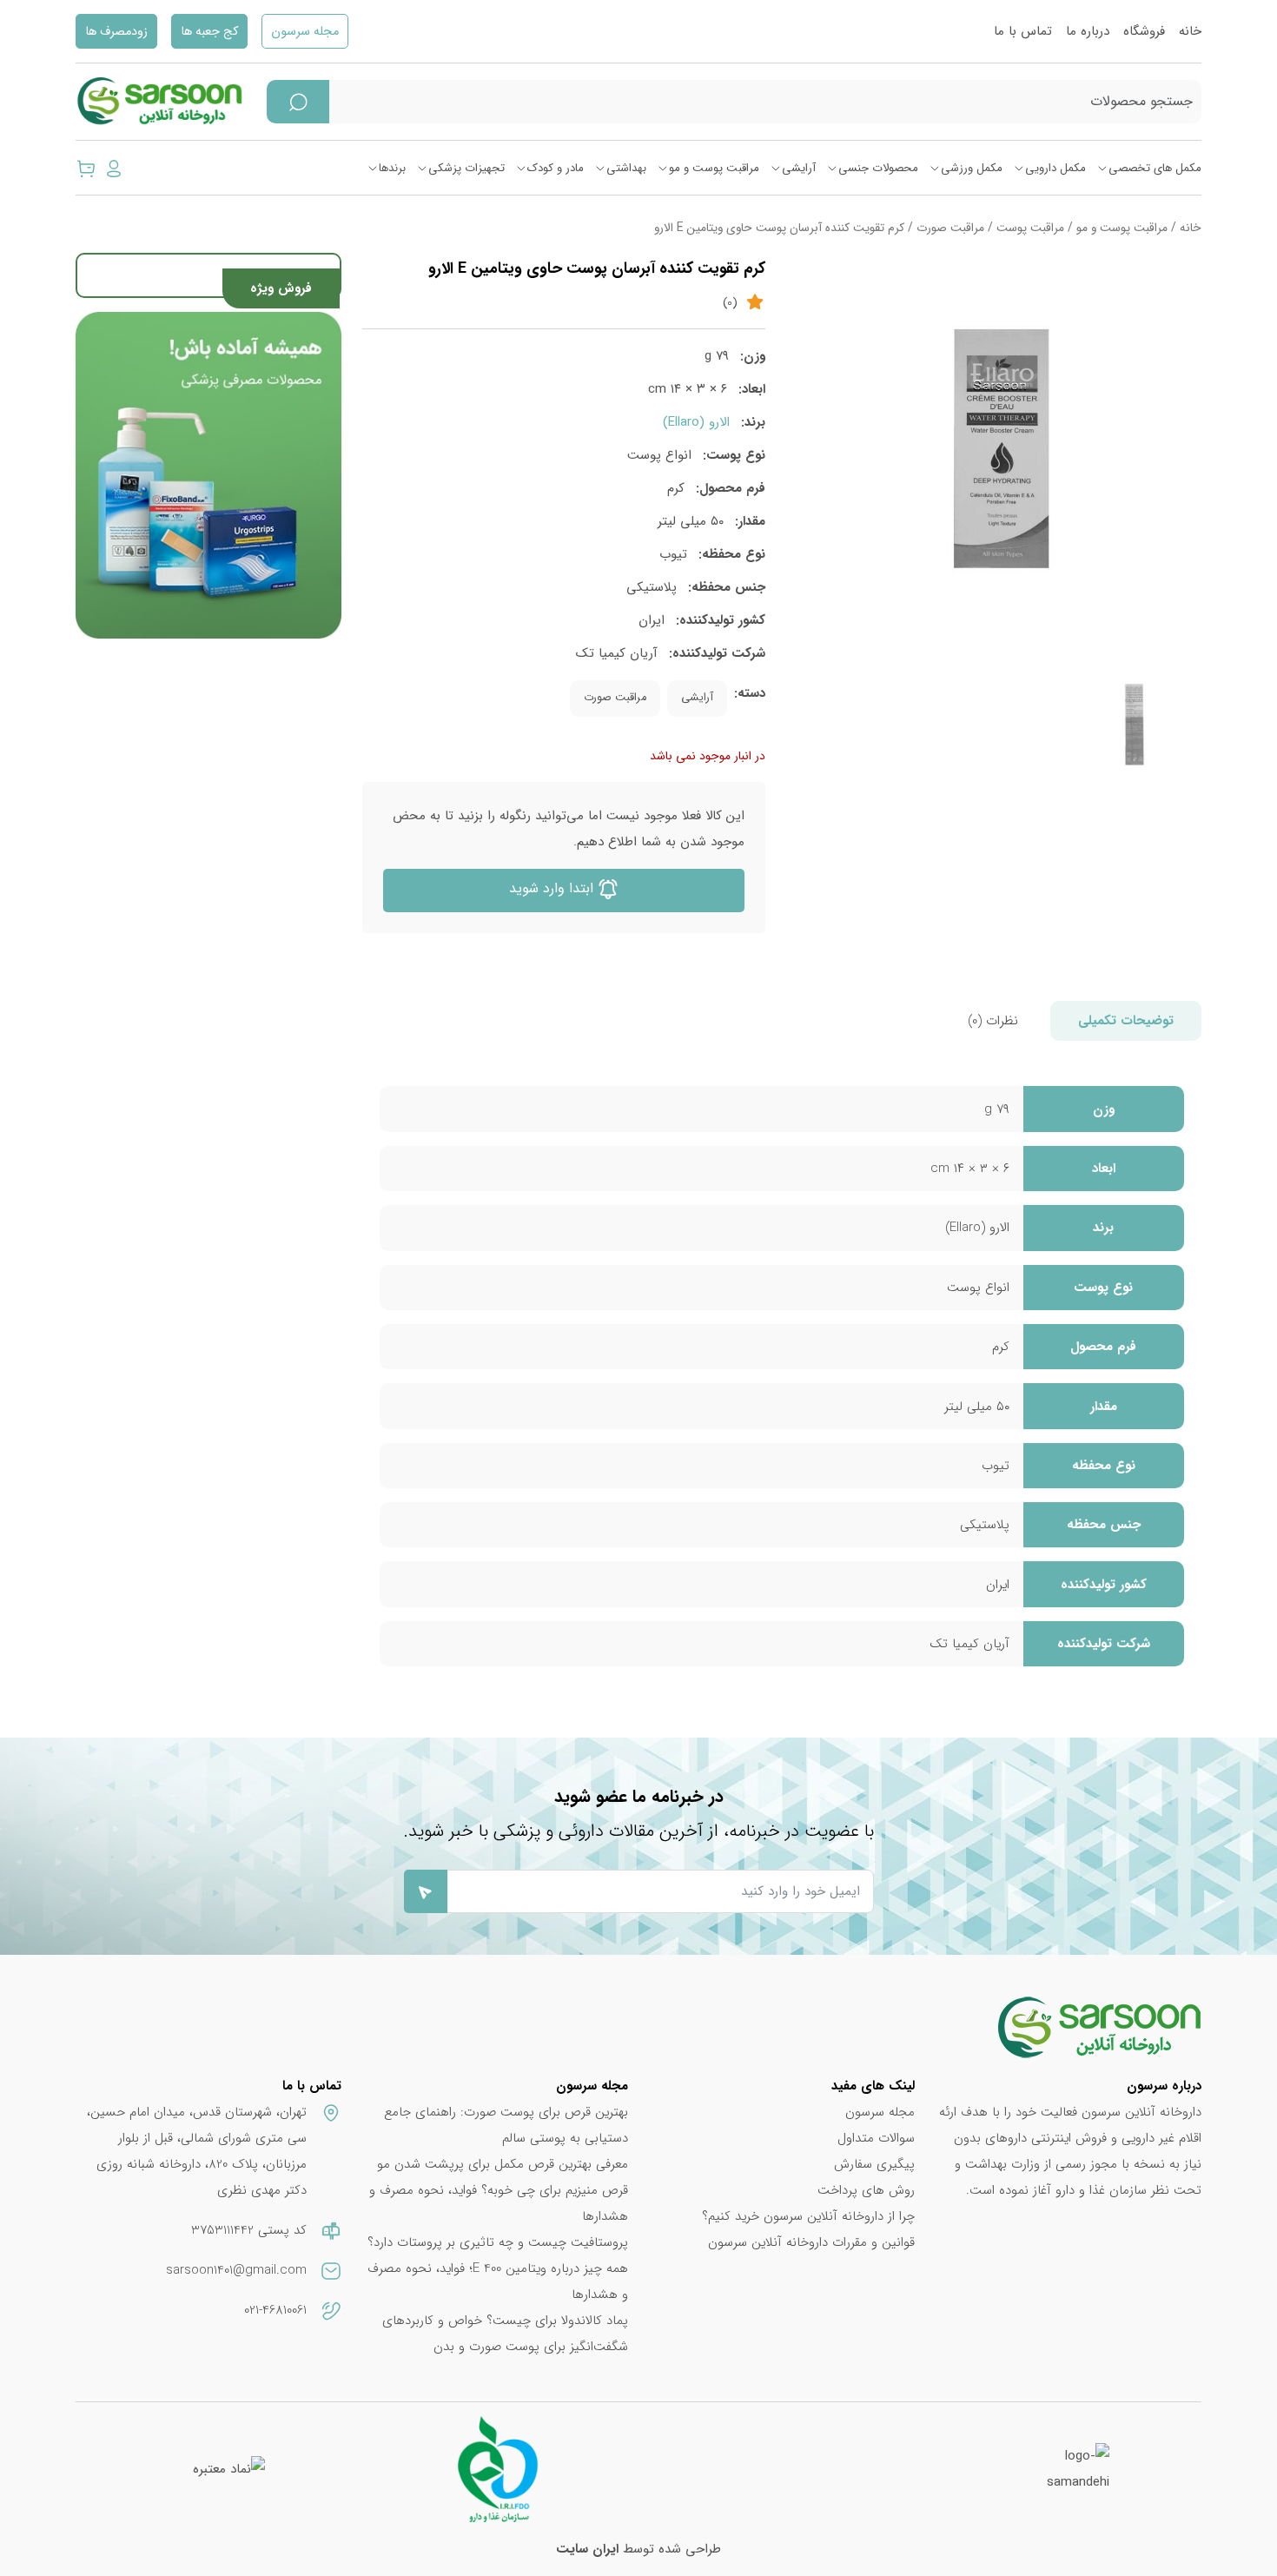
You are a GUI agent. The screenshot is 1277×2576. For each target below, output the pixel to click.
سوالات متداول (876, 2138)
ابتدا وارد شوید (553, 888)
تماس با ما (1023, 31)
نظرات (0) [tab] (993, 1021)
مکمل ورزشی (972, 168)
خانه (1190, 31)
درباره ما (1088, 31)
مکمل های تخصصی (1155, 168)
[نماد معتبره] (229, 2469)
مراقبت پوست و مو (714, 168)
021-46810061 (275, 2310)
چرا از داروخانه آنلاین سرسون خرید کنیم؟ (808, 2216)
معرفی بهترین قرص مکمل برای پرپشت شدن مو (503, 2164)
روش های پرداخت (866, 2190)
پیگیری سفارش (874, 2164)
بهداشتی (626, 168)
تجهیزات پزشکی (466, 168)
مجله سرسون (305, 32)
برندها (392, 168)
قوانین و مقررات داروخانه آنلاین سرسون (811, 2242)
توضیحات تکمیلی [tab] (1126, 1021)
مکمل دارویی (1055, 168)
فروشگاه (1144, 31)
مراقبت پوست (1030, 228)
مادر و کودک (556, 168)
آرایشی (799, 168)
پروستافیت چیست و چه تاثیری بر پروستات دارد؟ (498, 2242)
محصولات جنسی (878, 168)
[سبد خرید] (86, 168)
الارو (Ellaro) (696, 422)
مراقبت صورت (950, 228)
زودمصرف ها (116, 32)
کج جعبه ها (209, 32)
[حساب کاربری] (114, 168)
